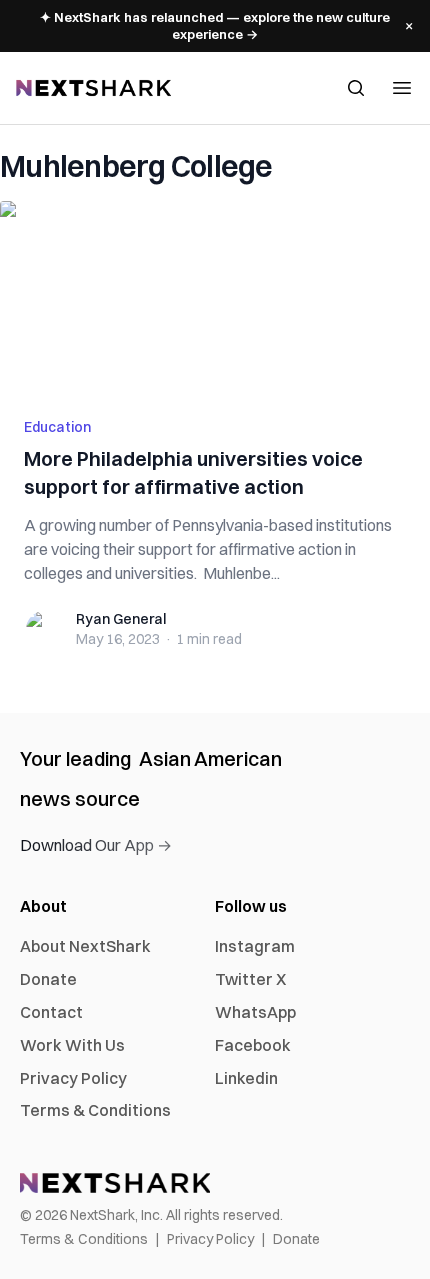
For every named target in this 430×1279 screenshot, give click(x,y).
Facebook (253, 1045)
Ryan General (121, 619)
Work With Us (72, 1045)
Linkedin (246, 1078)
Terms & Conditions (95, 1110)
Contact (51, 1012)
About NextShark (85, 946)
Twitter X (250, 979)
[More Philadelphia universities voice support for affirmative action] (215, 297)
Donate (48, 979)
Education (57, 427)
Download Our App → (96, 845)
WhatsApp (255, 1012)
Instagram (255, 946)
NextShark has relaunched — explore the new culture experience (215, 25)
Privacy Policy (73, 1078)
